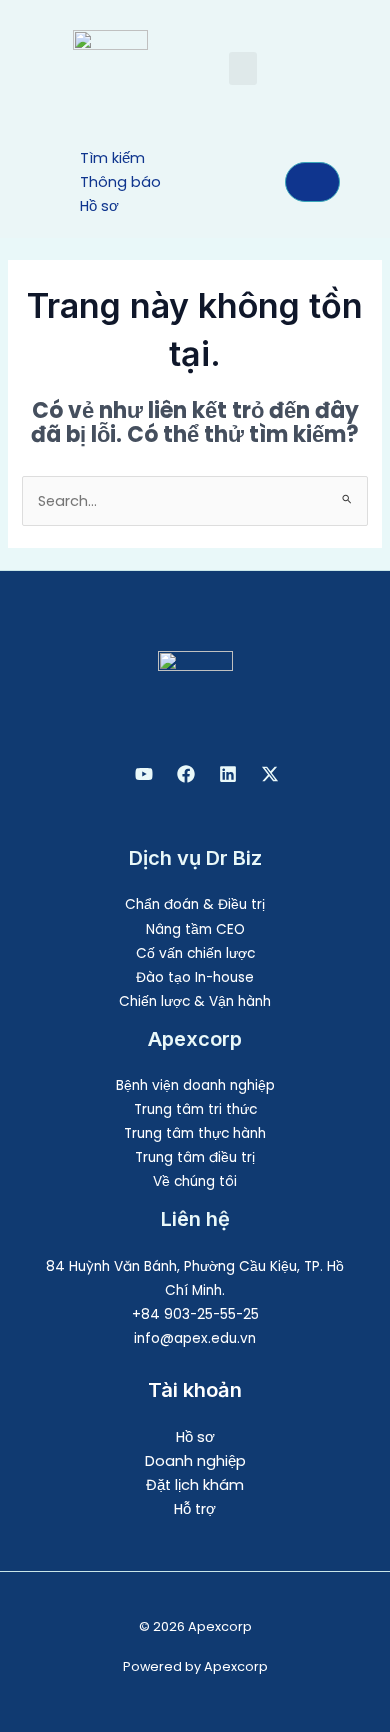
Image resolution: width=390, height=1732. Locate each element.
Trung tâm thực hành (195, 1133)
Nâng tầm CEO (195, 929)
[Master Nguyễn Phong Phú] (270, 774)
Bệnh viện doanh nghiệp (195, 1085)
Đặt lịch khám (195, 1485)
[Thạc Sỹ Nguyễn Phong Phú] (186, 774)
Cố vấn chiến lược (195, 953)
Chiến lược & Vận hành (195, 1001)
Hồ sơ (195, 1437)
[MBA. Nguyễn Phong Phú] (228, 774)
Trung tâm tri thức (195, 1109)
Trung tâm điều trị (195, 1157)
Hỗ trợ (195, 1509)
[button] (243, 68)
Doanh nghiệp (195, 1461)
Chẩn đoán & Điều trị (195, 904)
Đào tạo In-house (195, 977)
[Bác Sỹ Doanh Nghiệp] (144, 774)
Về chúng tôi (195, 1181)
